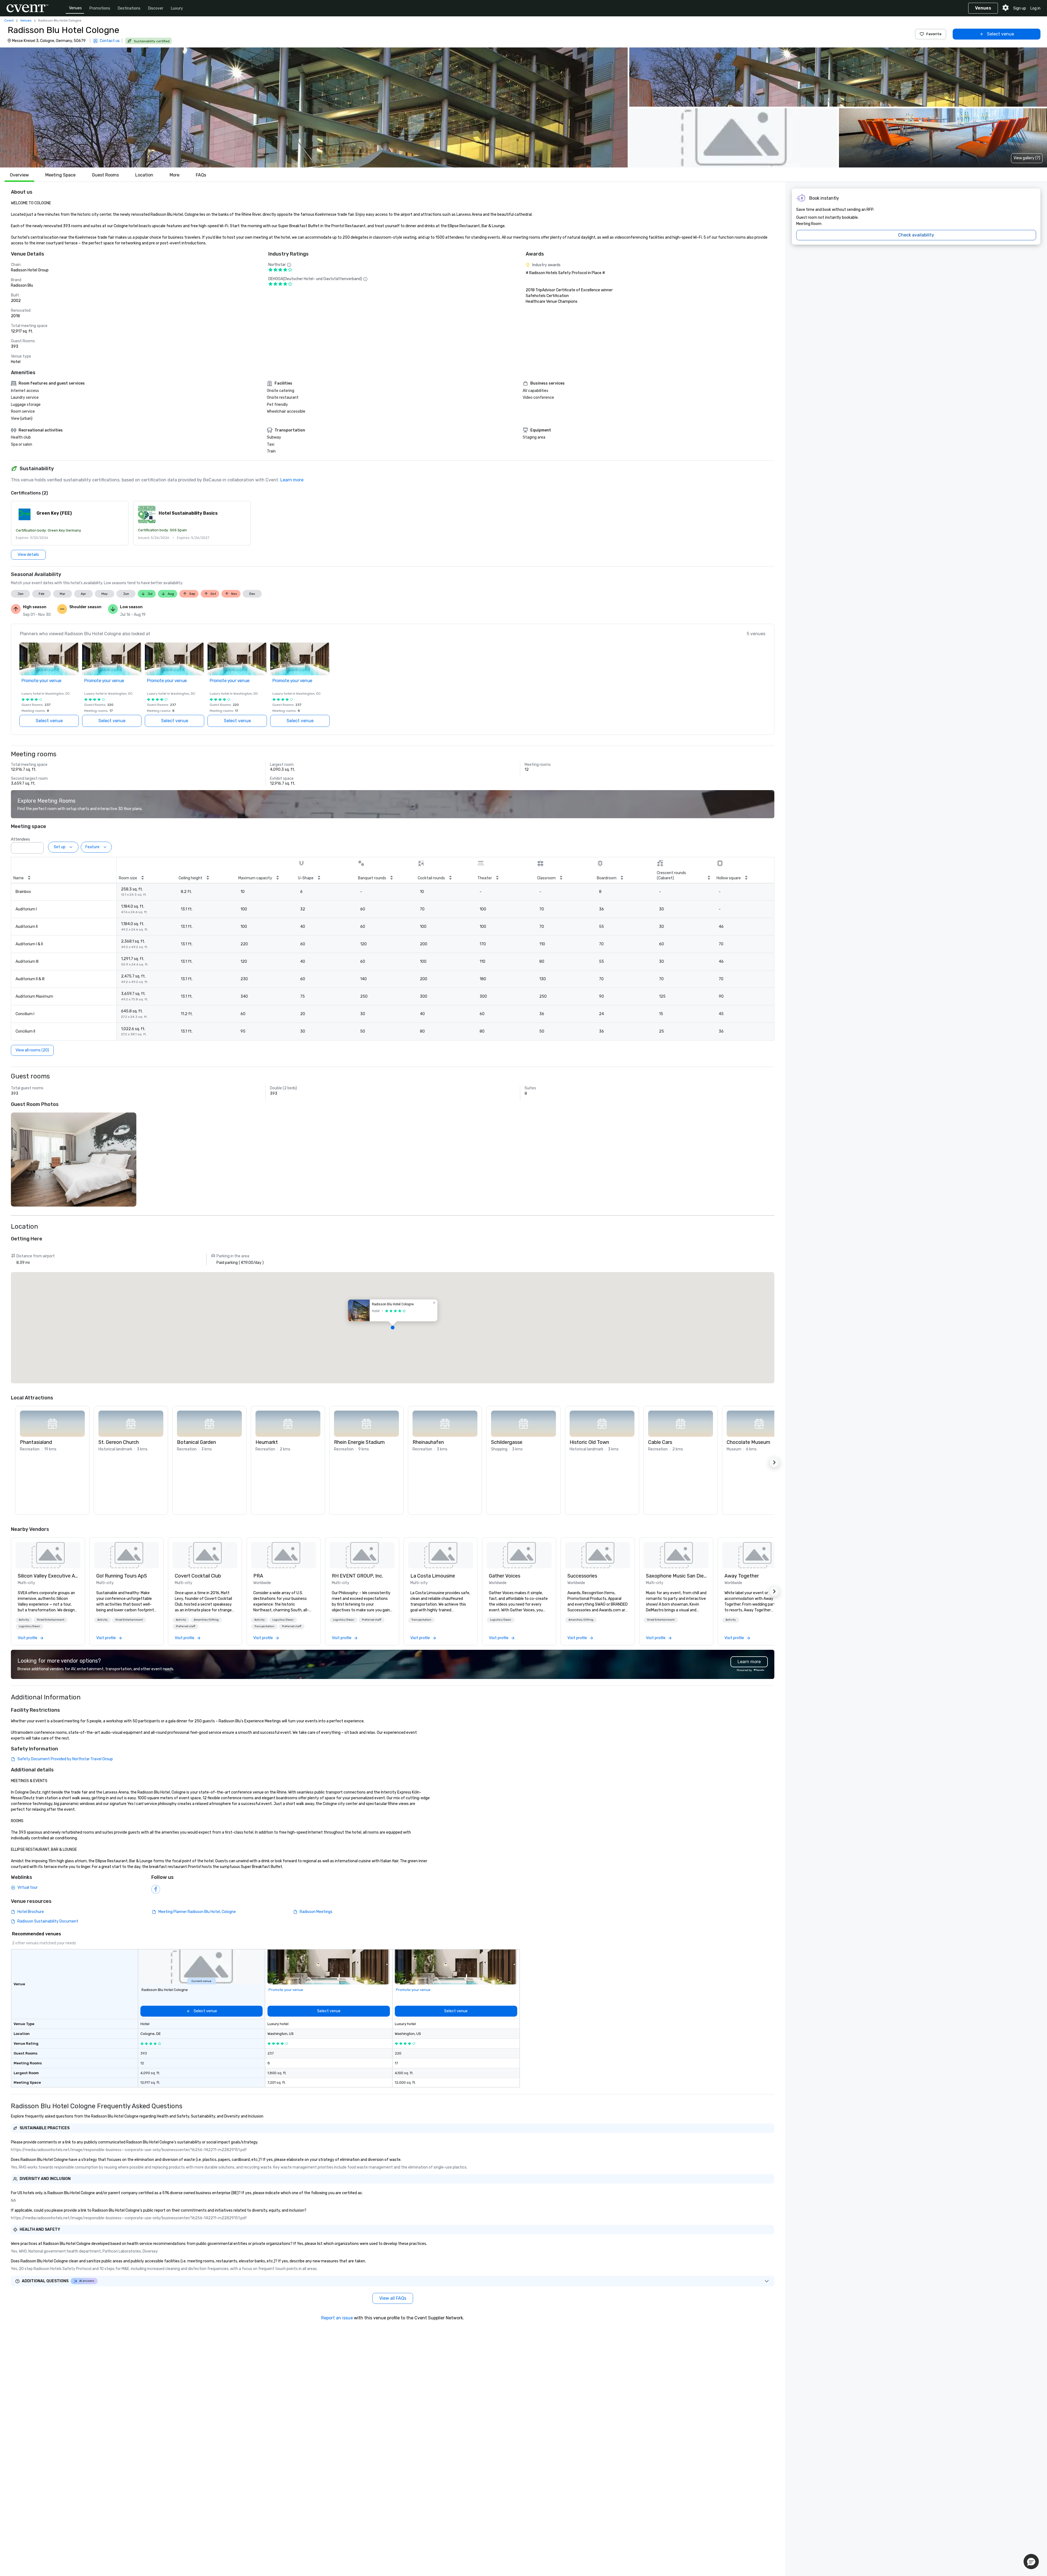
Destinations (129, 8)
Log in (1035, 8)
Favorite (934, 34)
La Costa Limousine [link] (433, 1576)
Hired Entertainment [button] (51, 1620)
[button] (314, 107)
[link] (48, 1555)
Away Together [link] (742, 1576)
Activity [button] (24, 1620)
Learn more (292, 480)
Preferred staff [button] (186, 1626)
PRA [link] (258, 1576)
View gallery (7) (1027, 158)
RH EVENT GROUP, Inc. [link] (357, 1576)
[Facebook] (156, 1889)
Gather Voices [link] (505, 1576)
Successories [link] (582, 1576)
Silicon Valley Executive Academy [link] (48, 1576)
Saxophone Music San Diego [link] (676, 1576)
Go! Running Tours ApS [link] (122, 1576)
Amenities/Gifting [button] (206, 1620)
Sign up (1020, 8)
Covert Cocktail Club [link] (198, 1576)
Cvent (9, 20)
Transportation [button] (264, 1626)
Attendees (20, 839)
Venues (75, 8)
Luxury (177, 8)
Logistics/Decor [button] (29, 1626)
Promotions (100, 8)
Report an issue (337, 2318)
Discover (156, 8)
